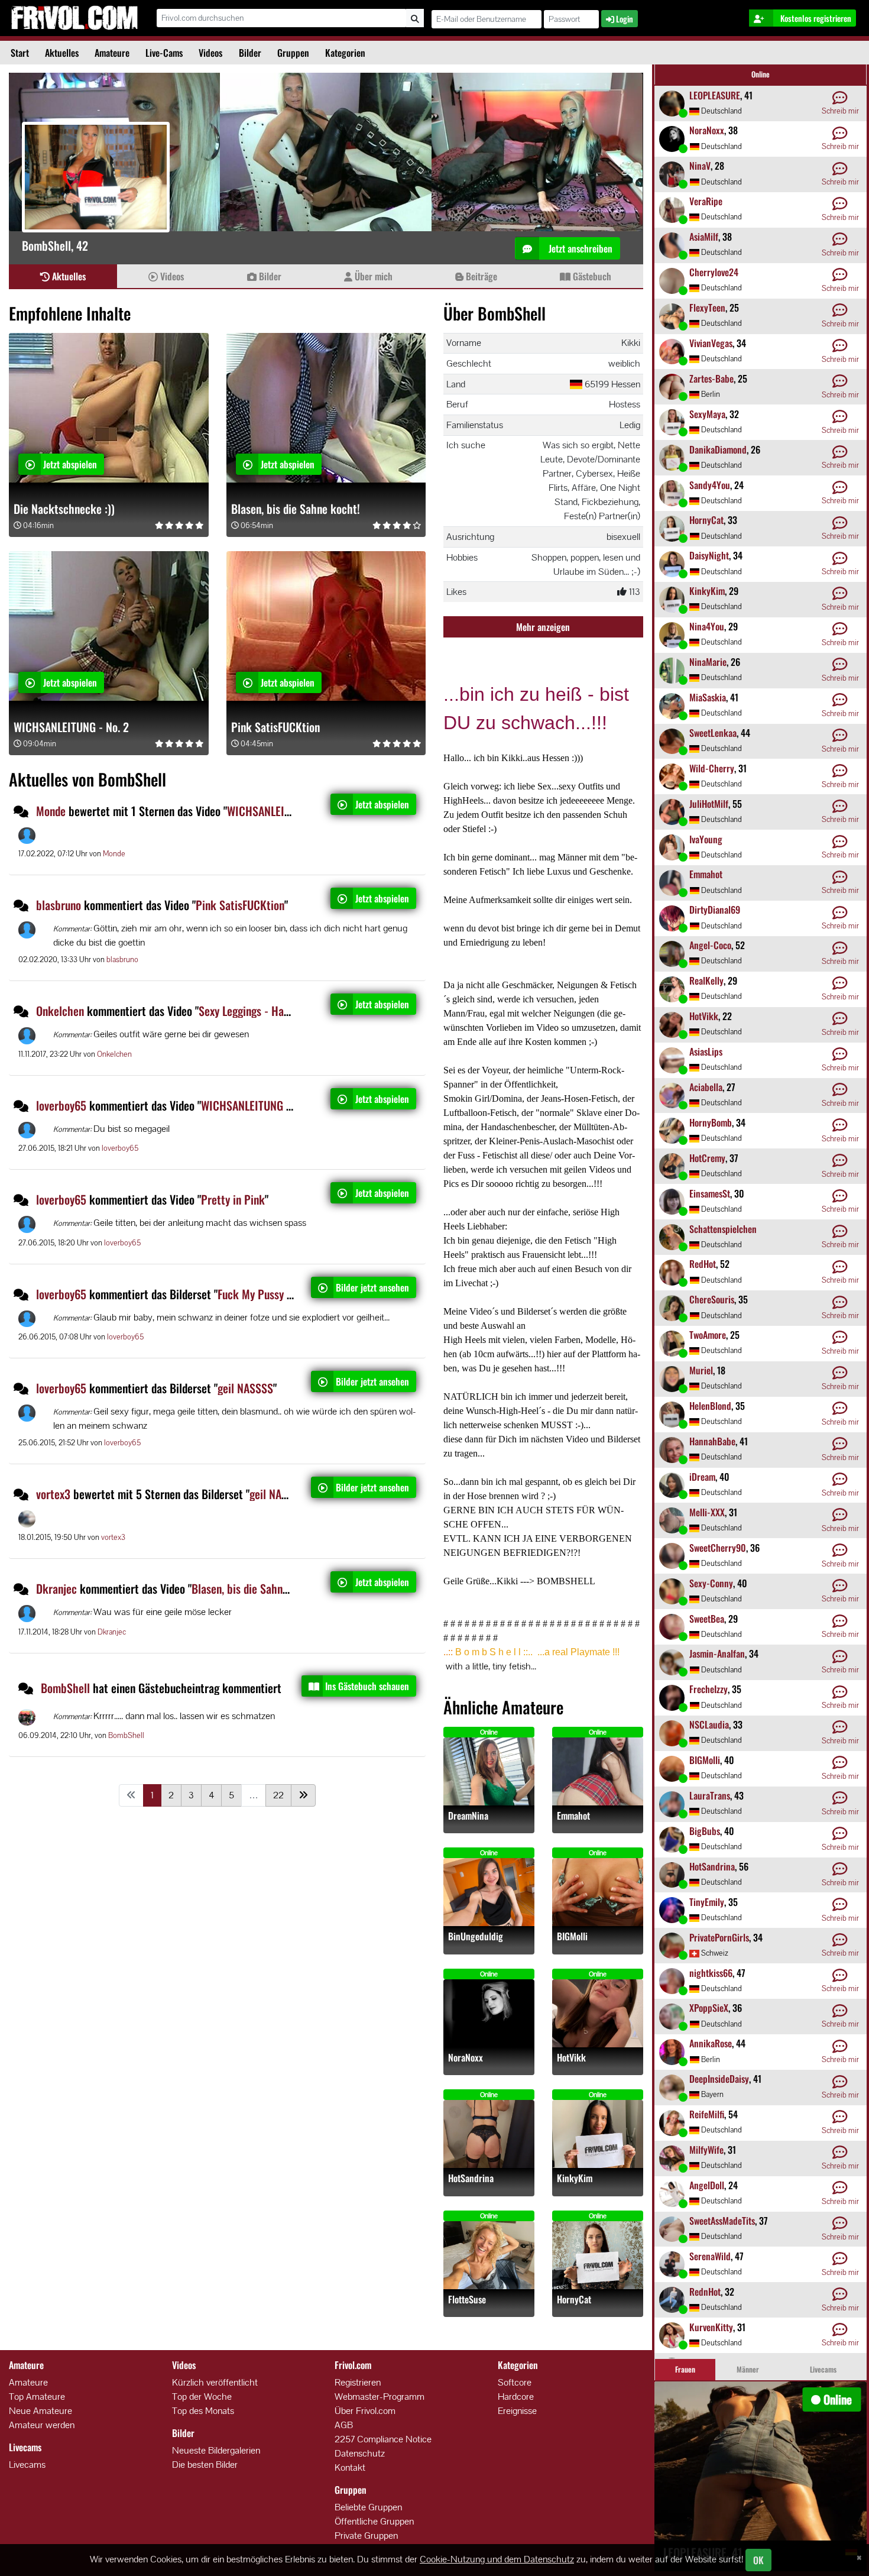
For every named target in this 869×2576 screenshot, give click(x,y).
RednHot (705, 2292)
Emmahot (573, 1816)
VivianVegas (711, 343)
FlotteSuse (467, 2300)
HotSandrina (471, 2178)
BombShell (67, 1688)
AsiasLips (706, 1051)
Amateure (112, 53)
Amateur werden (42, 2425)
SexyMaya (707, 414)
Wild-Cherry (712, 768)
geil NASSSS (245, 1388)
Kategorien (345, 53)
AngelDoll (707, 2185)
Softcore (515, 2382)
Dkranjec (56, 1588)
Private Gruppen (366, 2535)
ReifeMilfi (707, 2114)
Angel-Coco (710, 945)
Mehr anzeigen (543, 627)
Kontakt (350, 2467)
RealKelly (706, 980)
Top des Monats (203, 2411)
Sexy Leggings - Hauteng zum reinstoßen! (292, 1011)
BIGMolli (572, 1936)
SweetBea (707, 1619)
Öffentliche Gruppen (374, 2521)
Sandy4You (710, 485)
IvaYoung (706, 839)
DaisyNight (709, 555)
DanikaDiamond (718, 449)
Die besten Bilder (205, 2465)
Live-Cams (164, 53)
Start (20, 53)
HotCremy (707, 1158)
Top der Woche (202, 2397)
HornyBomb (711, 1122)
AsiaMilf (704, 237)
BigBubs (705, 1831)
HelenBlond (710, 1406)
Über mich (372, 276)
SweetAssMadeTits (722, 2221)
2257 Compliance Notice (383, 2439)
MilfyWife (706, 2150)
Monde (51, 811)
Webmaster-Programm (380, 2397)
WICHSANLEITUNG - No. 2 (71, 727)
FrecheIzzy (709, 1689)
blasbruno (59, 905)
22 (278, 1795)
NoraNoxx (466, 2058)
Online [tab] (761, 74)
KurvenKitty (711, 2327)
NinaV (700, 166)
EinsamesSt (710, 1193)
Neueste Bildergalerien (216, 2450)
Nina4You (707, 626)
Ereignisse (517, 2411)
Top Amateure (37, 2397)
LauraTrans (710, 1795)
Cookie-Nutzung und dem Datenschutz (497, 2559)
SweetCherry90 (718, 1548)
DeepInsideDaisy (719, 2079)
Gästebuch (591, 276)
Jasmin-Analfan (717, 1653)
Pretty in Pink (233, 1199)
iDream (702, 1477)
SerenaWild (710, 2256)
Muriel (701, 1370)
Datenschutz (360, 2453)
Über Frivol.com (365, 2411)
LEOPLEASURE (715, 95)
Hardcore (516, 2397)
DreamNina (468, 1816)
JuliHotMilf (709, 804)
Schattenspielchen (723, 1229)
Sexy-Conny (711, 1583)
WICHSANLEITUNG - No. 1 (284, 811)
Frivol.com (74, 18)
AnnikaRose (711, 2043)
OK (758, 2560)
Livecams (27, 2465)
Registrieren (358, 2382)
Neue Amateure (40, 2411)
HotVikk (571, 2058)
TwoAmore (708, 1335)
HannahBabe (712, 1441)
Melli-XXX (707, 1512)
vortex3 (53, 1494)
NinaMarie (708, 662)
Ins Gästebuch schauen (367, 1686)
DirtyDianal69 (715, 910)
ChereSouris (712, 1299)
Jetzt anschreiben (579, 248)
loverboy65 (61, 1105)
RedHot (703, 1264)
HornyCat (574, 2300)
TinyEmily (707, 1902)
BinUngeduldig (476, 1936)
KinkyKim (575, 2178)
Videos (210, 53)
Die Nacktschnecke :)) (64, 509)
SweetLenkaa (713, 733)
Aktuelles (62, 53)
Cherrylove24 (714, 272)
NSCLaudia (709, 1724)
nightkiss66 (711, 1973)
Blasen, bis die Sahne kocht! (296, 509)
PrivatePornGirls (719, 1937)
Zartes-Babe (711, 378)
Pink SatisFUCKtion (275, 727)
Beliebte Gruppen (368, 2507)
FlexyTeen (707, 308)
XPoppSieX (709, 2008)
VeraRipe (706, 201)
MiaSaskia (708, 697)
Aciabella (706, 1087)
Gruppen (293, 53)
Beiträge (480, 276)
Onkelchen (60, 1011)
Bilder (250, 53)
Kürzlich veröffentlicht (215, 2382)
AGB (344, 2425)
